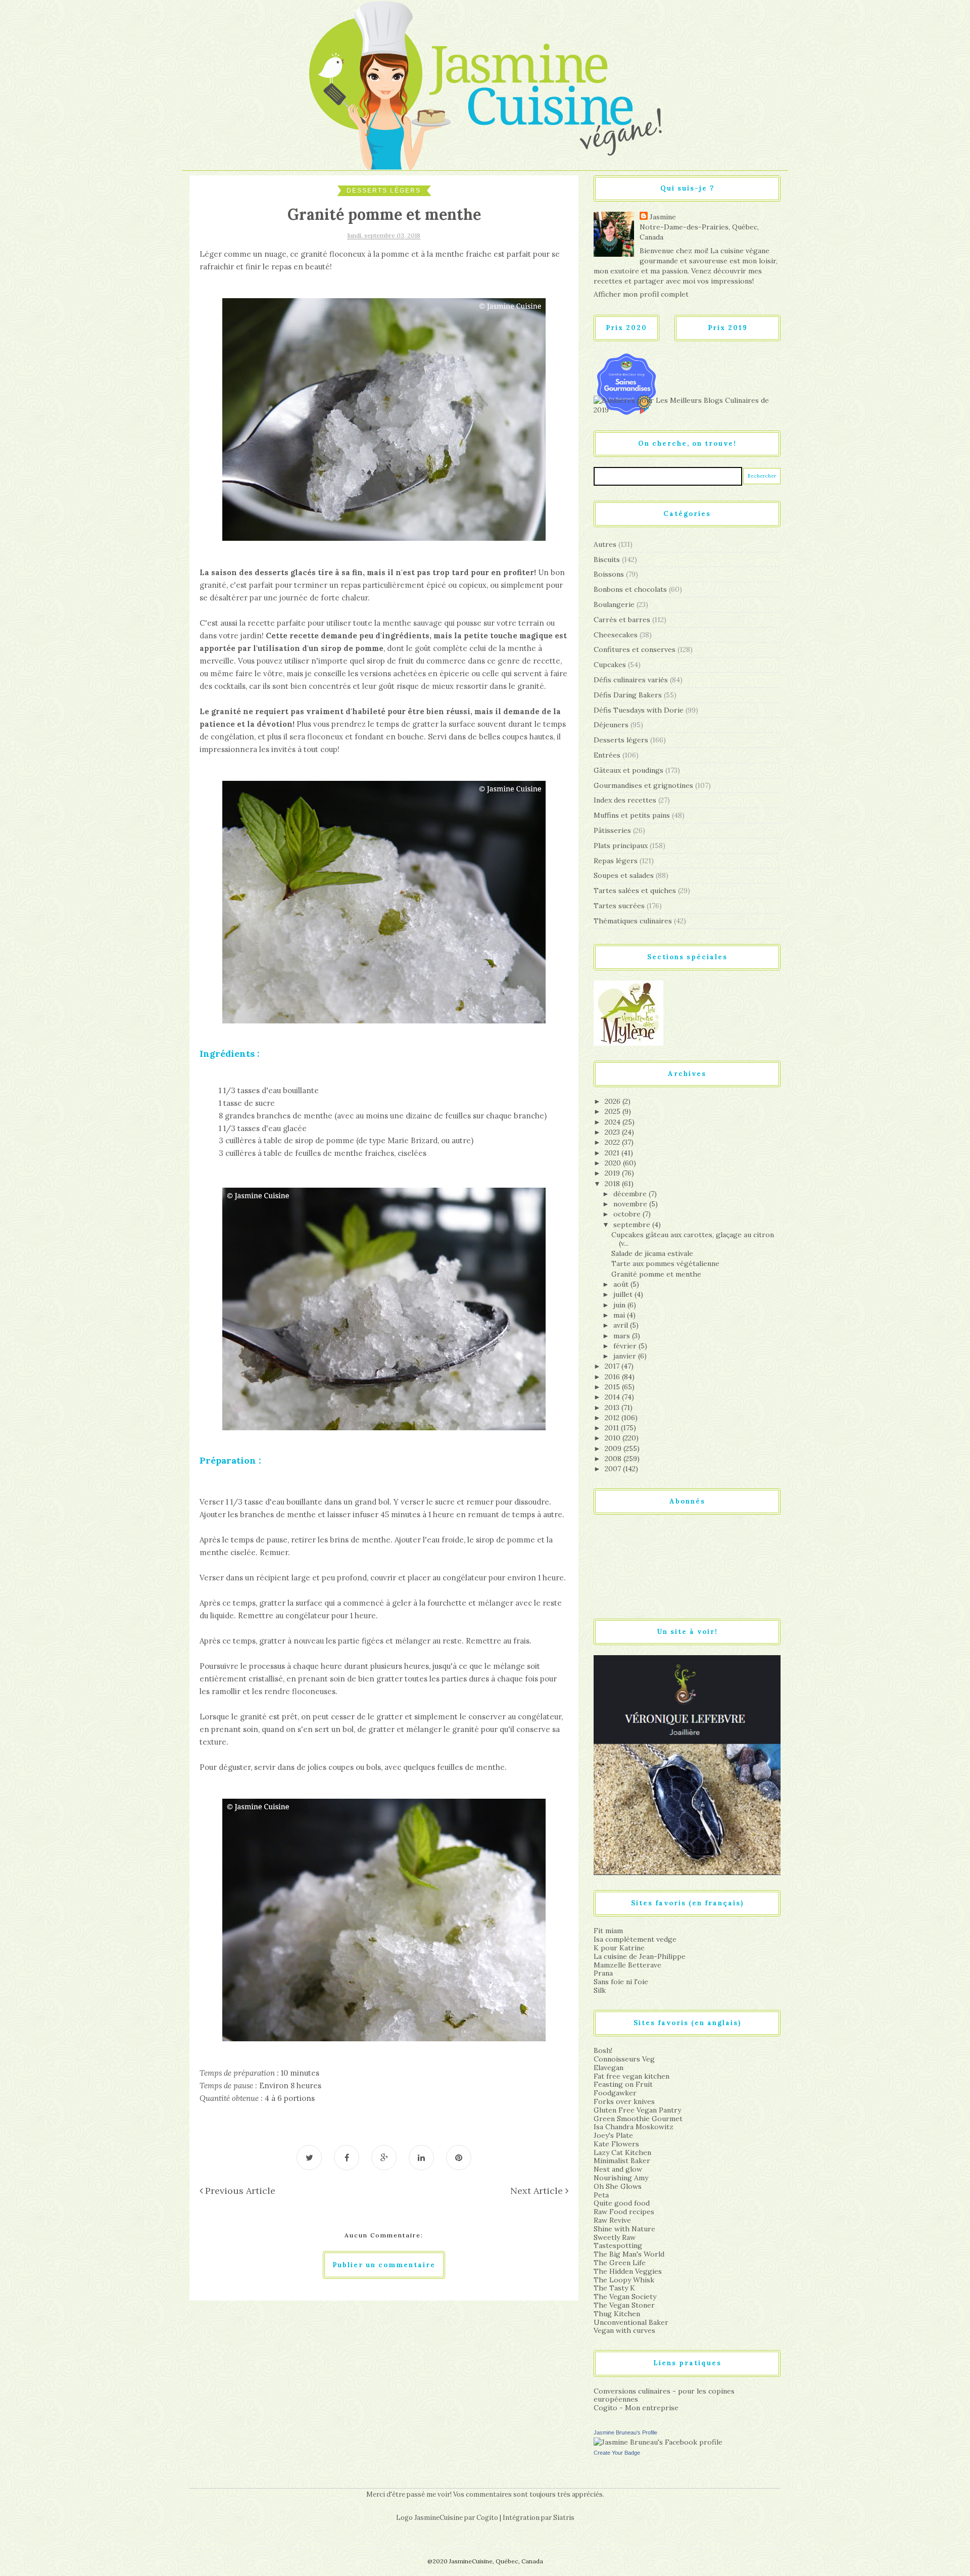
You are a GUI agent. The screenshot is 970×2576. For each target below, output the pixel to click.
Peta (601, 2195)
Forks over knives (624, 2101)
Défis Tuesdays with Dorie (639, 710)
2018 (613, 1184)
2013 (613, 1408)
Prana (603, 1973)
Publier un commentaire (384, 2265)
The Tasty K (614, 2288)
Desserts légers (384, 191)
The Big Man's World (629, 2254)
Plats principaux (621, 846)
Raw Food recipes (624, 2212)
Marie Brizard (413, 1140)
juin (620, 1305)
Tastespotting (618, 2245)
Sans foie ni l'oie (621, 1982)
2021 (613, 1153)
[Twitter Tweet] (309, 2158)
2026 (614, 1101)
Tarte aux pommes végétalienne (665, 1263)
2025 (614, 1111)
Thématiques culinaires (633, 921)
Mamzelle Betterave (627, 1965)
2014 (613, 1397)
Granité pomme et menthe (656, 1274)
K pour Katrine (619, 1948)
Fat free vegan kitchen (632, 2076)
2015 (613, 1387)
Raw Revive (612, 2220)
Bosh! (603, 2050)
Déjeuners (611, 725)
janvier (626, 1356)
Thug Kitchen (617, 2314)
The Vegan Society (625, 2297)
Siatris (564, 2518)
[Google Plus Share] (384, 2158)
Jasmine (663, 217)
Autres (605, 544)
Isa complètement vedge (635, 1939)
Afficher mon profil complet (641, 294)
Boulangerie (614, 604)
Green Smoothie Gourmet (638, 2119)
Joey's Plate (613, 2135)
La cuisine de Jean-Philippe (640, 1956)
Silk (600, 1990)
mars (623, 1336)
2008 (614, 1459)
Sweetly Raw (615, 2237)
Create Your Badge (617, 2453)
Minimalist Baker (622, 2161)
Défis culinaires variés (631, 680)
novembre (631, 1204)
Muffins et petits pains (632, 815)
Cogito (487, 2518)
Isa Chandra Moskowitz (634, 2127)
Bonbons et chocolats (630, 589)
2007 (614, 1469)
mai (620, 1315)
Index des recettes (625, 800)
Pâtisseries (612, 830)
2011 (613, 1428)
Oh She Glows (618, 2186)
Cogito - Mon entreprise (636, 2408)
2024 (614, 1122)
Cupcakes (610, 665)
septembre (633, 1225)
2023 (613, 1132)
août (622, 1284)
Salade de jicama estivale (652, 1253)
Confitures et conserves (635, 649)
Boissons (609, 574)
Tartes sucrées (619, 906)
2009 (614, 1448)
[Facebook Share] (347, 2158)
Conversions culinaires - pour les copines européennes (664, 2395)
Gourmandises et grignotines (643, 785)
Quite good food (622, 2203)
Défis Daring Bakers (628, 695)
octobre (628, 1214)
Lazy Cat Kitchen (622, 2152)
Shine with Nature (624, 2229)
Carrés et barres (622, 620)
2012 (613, 1418)
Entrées (607, 755)
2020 (614, 1163)
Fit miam (608, 1931)
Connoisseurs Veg (624, 2059)
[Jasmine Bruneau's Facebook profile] (658, 2442)
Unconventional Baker (631, 2322)
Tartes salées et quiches (635, 891)
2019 (613, 1173)
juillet (624, 1294)
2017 (613, 1366)
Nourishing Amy (621, 2178)
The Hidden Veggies (628, 2271)
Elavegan (609, 2068)
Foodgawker (615, 2093)
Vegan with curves (624, 2330)
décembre (631, 1194)
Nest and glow (618, 2169)
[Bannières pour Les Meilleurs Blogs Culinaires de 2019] (687, 405)
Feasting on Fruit (623, 2084)
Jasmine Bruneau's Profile (625, 2432)
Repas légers (616, 861)
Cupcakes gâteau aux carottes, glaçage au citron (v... (693, 1239)
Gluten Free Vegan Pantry (637, 2110)
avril (622, 1325)
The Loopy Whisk (624, 2280)
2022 (613, 1142)
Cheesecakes (616, 635)
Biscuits (607, 559)
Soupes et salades (624, 875)
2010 (614, 1438)
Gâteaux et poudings (628, 770)
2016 (613, 1377)
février (626, 1346)
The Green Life (620, 2263)
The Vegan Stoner (624, 2305)
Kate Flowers (616, 2144)
